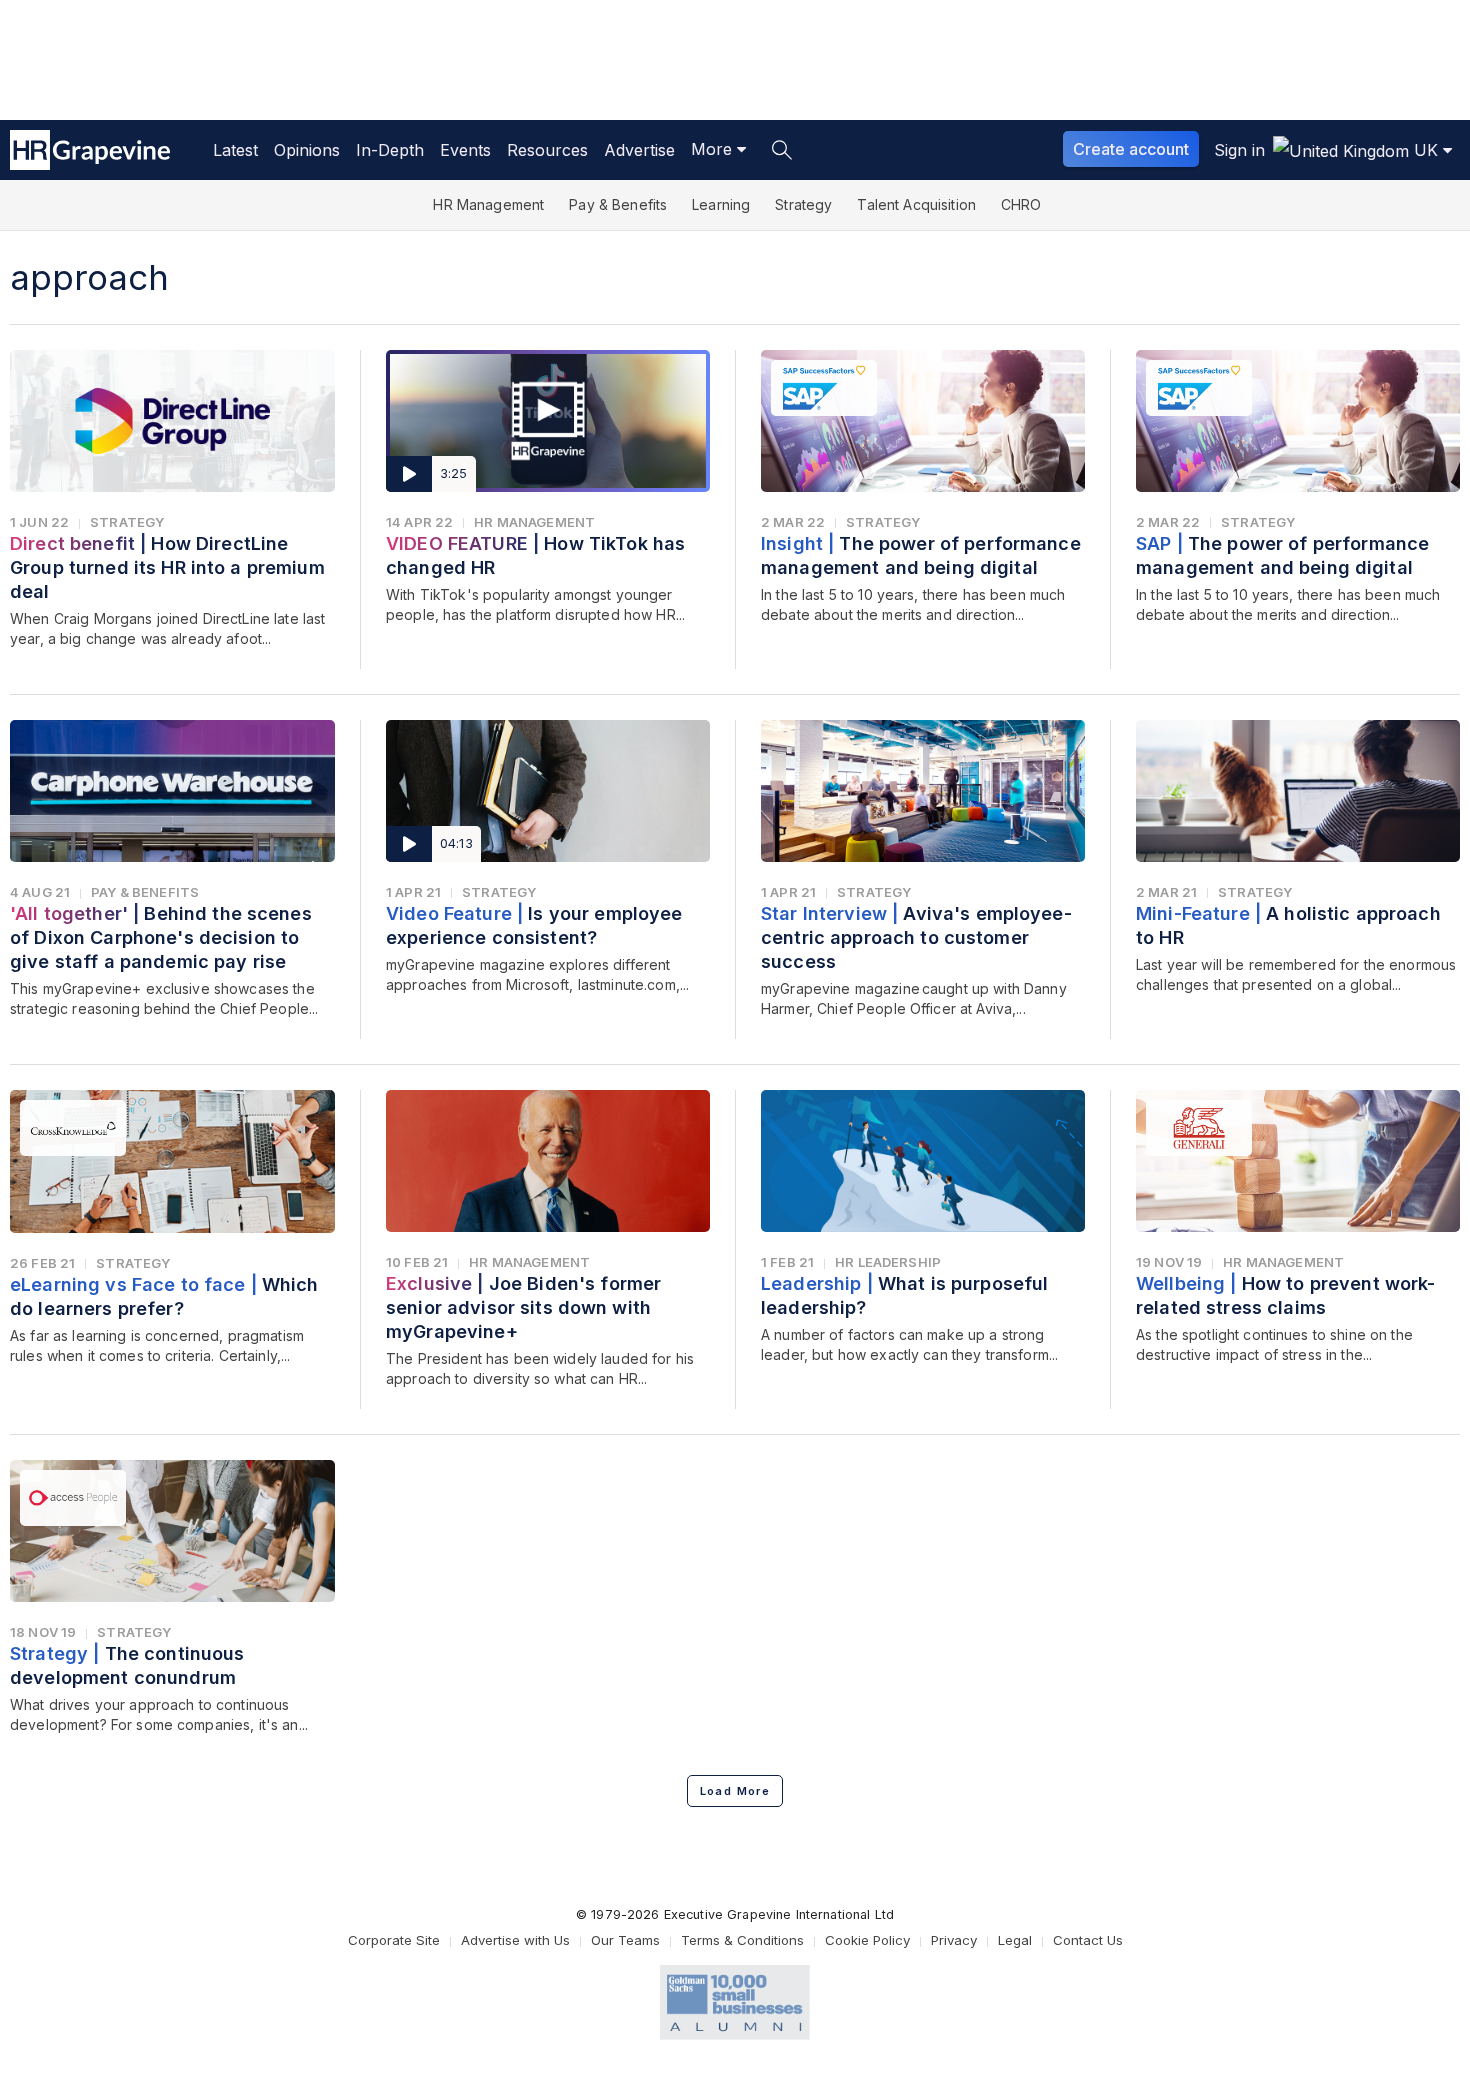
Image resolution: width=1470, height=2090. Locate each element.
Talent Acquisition (916, 204)
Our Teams (625, 1940)
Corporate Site (394, 1940)
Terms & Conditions (742, 1940)
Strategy (803, 204)
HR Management (488, 204)
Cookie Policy (867, 1940)
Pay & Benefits (618, 204)
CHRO (1021, 204)
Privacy (954, 1940)
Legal (1015, 1940)
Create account (1131, 149)
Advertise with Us (515, 1940)
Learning (721, 204)
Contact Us (1088, 1940)
